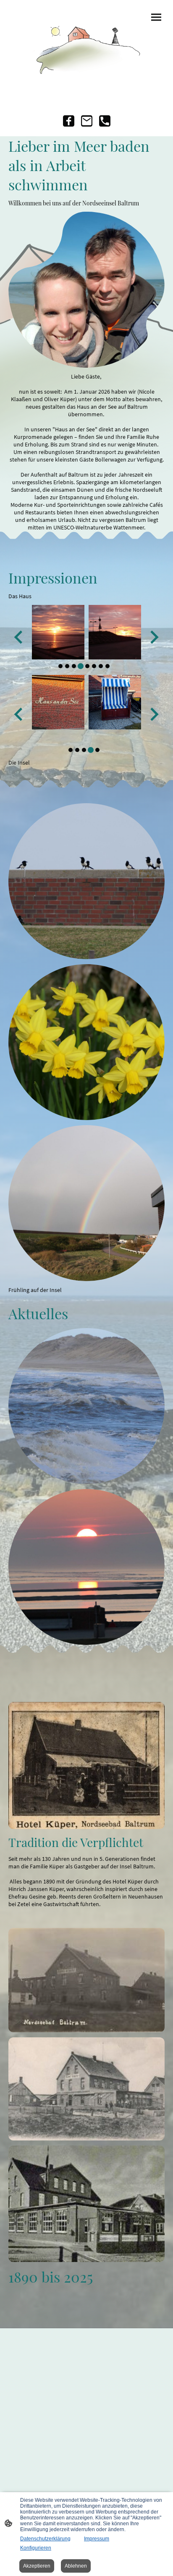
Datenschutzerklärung (45, 2539)
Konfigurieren (36, 2548)
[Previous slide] (19, 637)
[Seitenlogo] (87, 46)
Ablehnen (76, 2566)
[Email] (87, 121)
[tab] (60, 666)
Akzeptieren (37, 2566)
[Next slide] (153, 637)
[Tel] (105, 121)
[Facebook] (69, 121)
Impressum (97, 2539)
